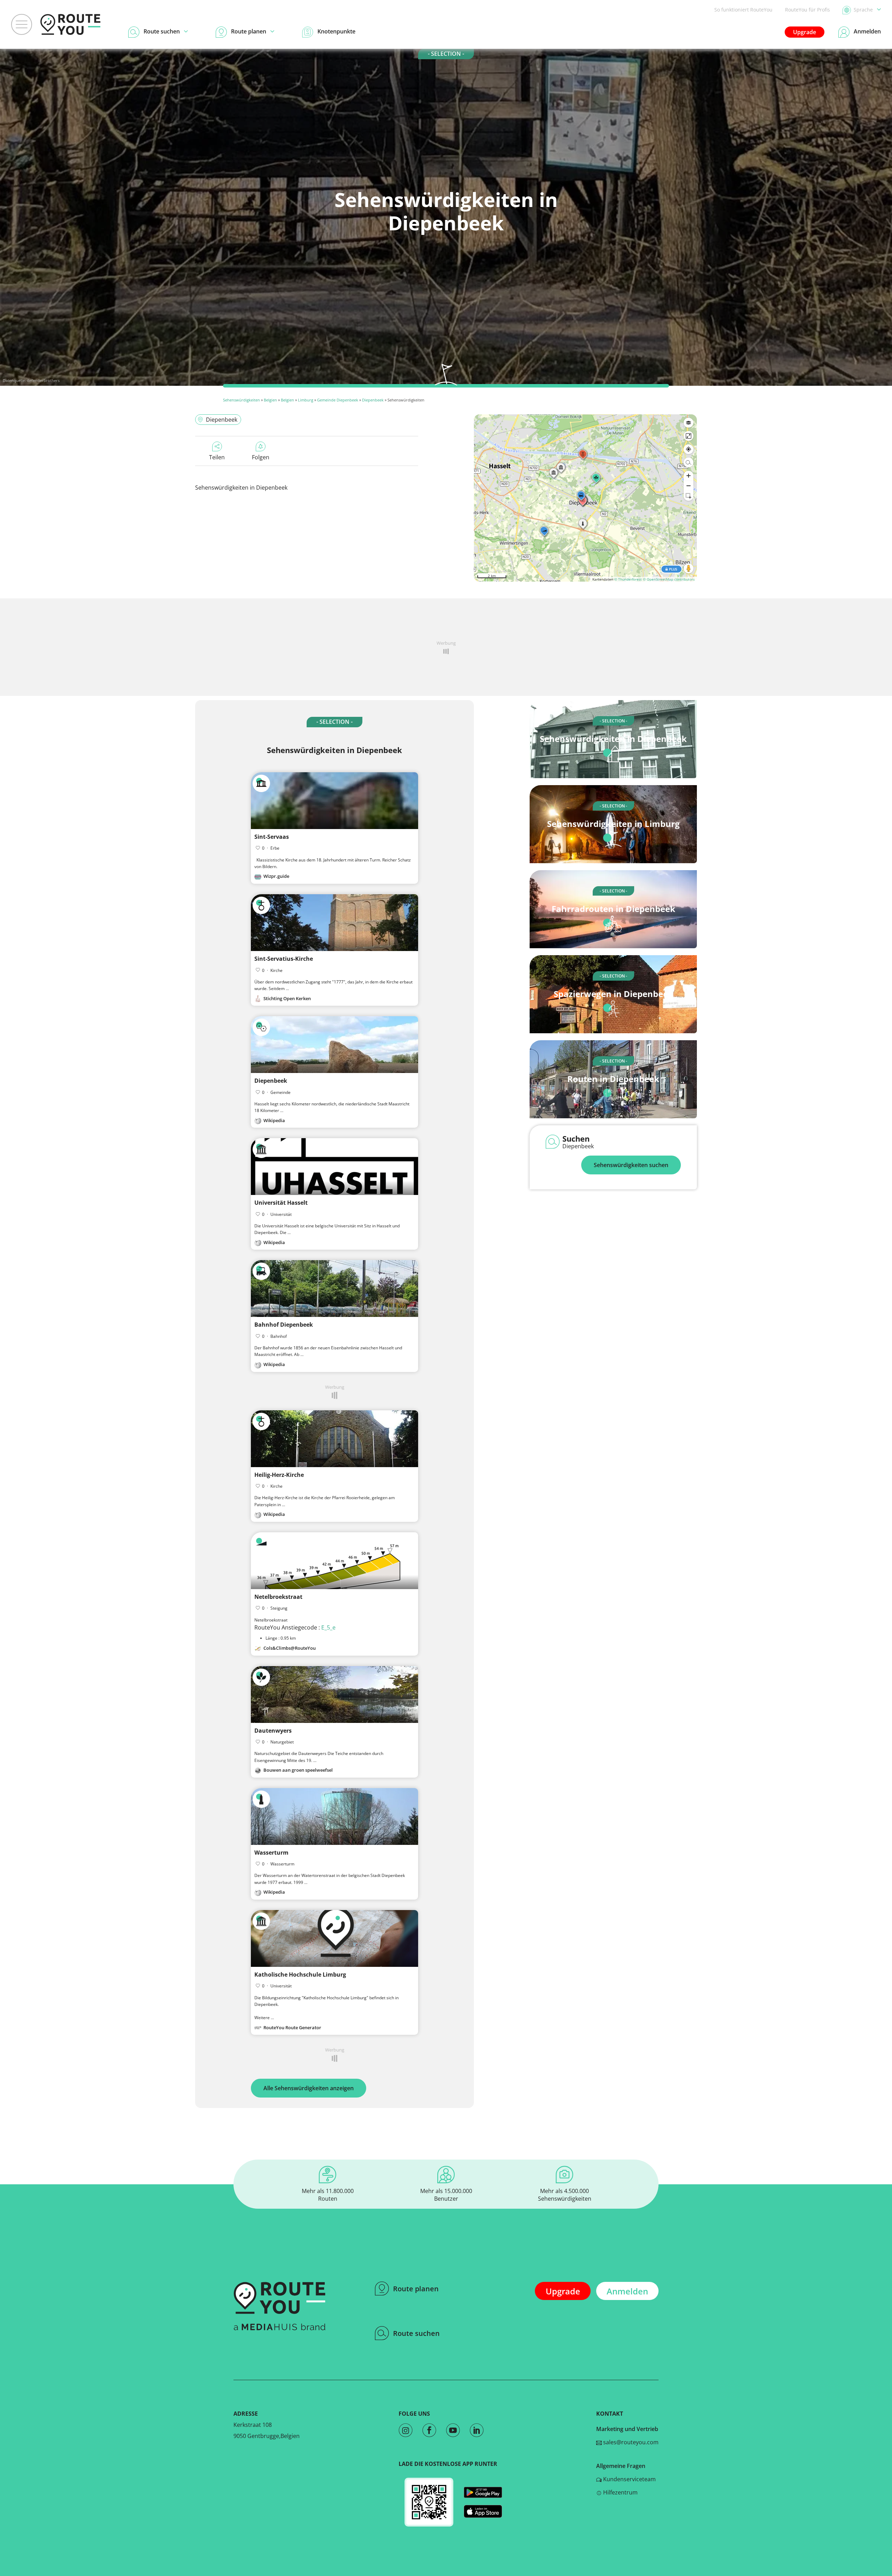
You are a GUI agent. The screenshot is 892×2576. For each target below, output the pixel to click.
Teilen (217, 457)
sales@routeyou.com (630, 2442)
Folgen (261, 457)
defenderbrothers (43, 380)
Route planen (416, 2289)
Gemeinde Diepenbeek (338, 400)
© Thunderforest (628, 579)
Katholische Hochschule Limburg (300, 1975)
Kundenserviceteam (629, 2479)
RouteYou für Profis (808, 10)
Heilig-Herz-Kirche (279, 1475)
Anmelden (627, 2291)
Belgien (270, 400)
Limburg (306, 400)
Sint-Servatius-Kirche (284, 959)
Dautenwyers (273, 1731)
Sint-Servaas (272, 837)
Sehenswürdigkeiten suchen (631, 1165)
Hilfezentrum (620, 2492)
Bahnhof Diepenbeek (284, 1325)
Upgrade (805, 32)
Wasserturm (271, 1853)
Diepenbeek (373, 400)
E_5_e (328, 1627)
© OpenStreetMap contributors (669, 579)
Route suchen (416, 2333)
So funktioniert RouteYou (743, 10)
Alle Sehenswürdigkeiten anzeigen (309, 2088)
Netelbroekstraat (278, 1597)
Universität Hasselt (281, 1203)
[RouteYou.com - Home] (70, 24)
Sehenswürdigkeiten (241, 400)
